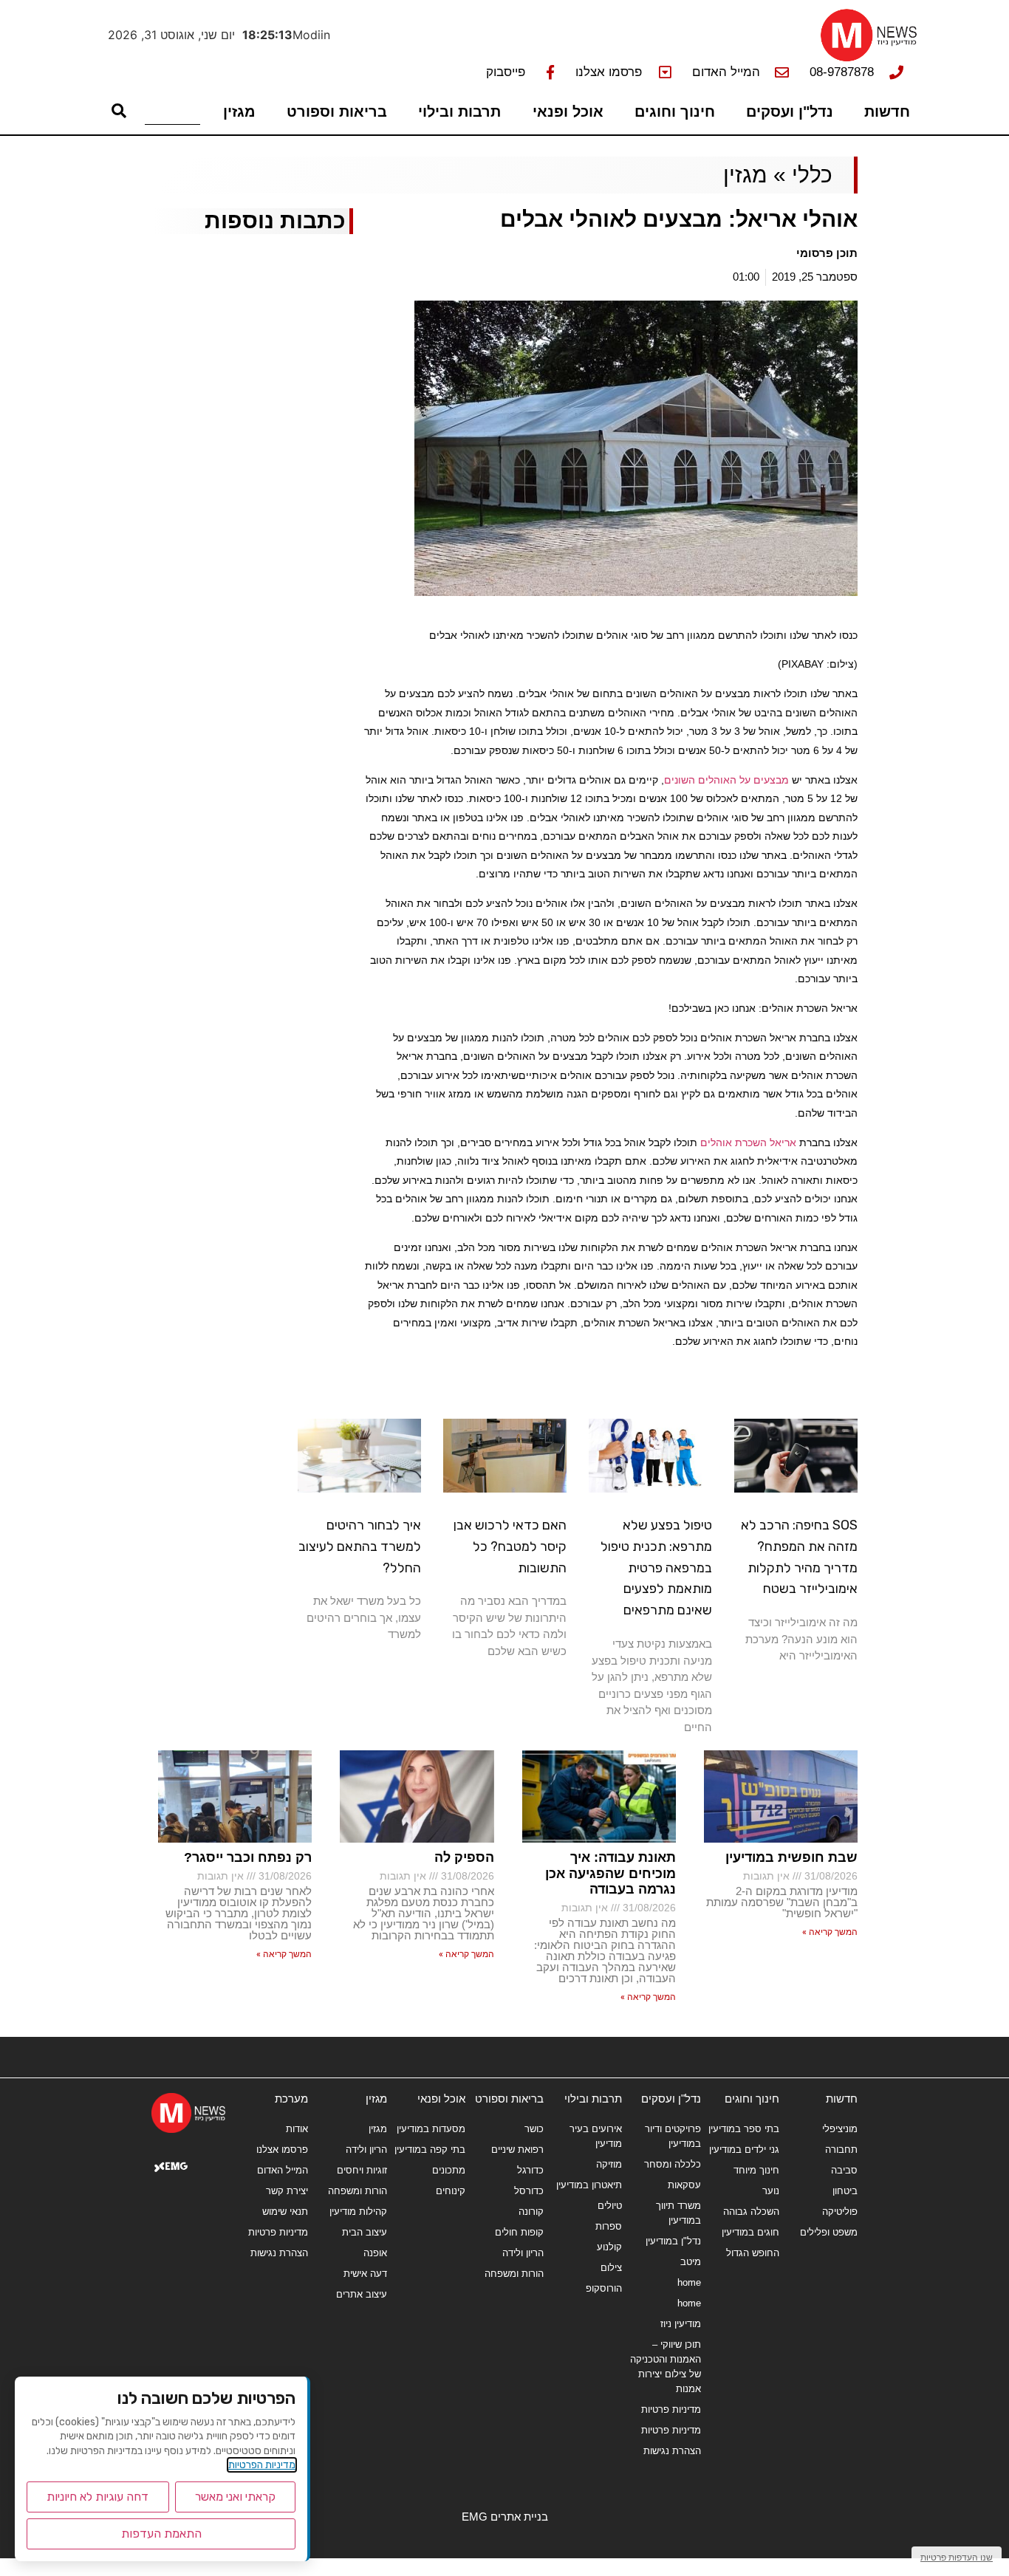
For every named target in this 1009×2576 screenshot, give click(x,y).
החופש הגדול (753, 2253)
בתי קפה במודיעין (430, 2149)
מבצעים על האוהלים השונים (726, 780)
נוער (771, 2191)
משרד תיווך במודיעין (678, 2213)
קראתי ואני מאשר (235, 2497)
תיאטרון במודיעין (589, 2185)
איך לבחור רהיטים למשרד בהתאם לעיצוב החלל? (360, 1546)
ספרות (609, 2226)
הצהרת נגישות (672, 2451)
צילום (611, 2268)
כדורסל (529, 2191)
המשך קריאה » (830, 1932)
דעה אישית (365, 2274)
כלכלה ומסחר (672, 2164)
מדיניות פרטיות (671, 2409)
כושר (534, 2129)
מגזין (239, 112)
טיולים (610, 2206)
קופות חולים (519, 2232)
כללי (812, 175)
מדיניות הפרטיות (262, 2465)
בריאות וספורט (337, 112)
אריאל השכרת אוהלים (748, 1143)
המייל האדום (283, 2170)
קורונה (531, 2212)
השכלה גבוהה (751, 2212)
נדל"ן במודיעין (673, 2241)
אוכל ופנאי (568, 112)
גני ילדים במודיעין (744, 2149)
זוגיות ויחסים (362, 2170)
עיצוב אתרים (361, 2294)
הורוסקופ (604, 2288)
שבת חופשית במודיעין (791, 1857)
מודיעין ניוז (680, 2324)
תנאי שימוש (285, 2212)
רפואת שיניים (517, 2149)
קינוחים (451, 2191)
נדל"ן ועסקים (790, 112)
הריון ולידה (523, 2253)
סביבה (844, 2170)
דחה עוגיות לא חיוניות (98, 2497)
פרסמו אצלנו (282, 2149)
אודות (297, 2129)
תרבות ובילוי (459, 112)
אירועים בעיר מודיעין (596, 2136)
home (689, 2282)
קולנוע (609, 2247)
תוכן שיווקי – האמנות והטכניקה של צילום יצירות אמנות (665, 2367)
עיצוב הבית (364, 2232)
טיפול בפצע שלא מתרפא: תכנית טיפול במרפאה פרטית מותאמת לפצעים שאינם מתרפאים (656, 1568)
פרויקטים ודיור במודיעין (673, 2136)
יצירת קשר (287, 2191)
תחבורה (841, 2149)
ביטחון (845, 2191)
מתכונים (449, 2170)
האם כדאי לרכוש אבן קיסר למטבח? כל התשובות (510, 1546)
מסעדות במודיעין (431, 2129)
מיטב (690, 2262)
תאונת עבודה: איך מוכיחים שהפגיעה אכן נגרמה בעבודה (610, 1873)
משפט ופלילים (829, 2232)
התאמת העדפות (161, 2534)
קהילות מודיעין (358, 2212)
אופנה (375, 2253)
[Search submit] (119, 111)
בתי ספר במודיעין (744, 2129)
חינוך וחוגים (675, 112)
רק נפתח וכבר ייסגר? (248, 1857)
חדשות (887, 112)
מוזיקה (609, 2164)
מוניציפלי (840, 2129)
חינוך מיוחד (756, 2170)
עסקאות (684, 2185)
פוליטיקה (840, 2212)
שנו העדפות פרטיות (957, 2557)
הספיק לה (464, 1857)
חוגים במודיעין (750, 2232)
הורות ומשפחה (514, 2274)
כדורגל (530, 2170)
